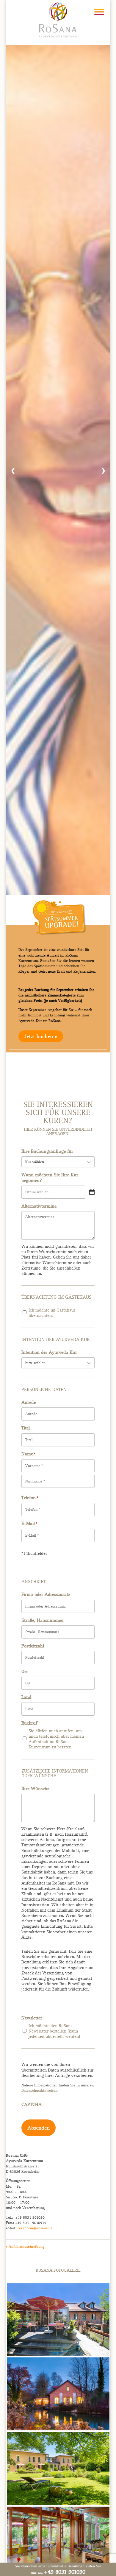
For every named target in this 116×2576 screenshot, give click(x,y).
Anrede (29, 1402)
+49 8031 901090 (65, 2572)
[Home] (58, 19)
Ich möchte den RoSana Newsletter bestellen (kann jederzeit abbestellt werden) (54, 2031)
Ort (25, 1672)
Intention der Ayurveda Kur (49, 1352)
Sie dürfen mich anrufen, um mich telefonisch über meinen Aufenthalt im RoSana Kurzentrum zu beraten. (56, 1739)
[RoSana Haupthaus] (58, 2429)
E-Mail (29, 1524)
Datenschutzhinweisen (39, 2090)
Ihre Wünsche (35, 1789)
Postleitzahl (33, 1646)
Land (26, 1697)
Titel (26, 1428)
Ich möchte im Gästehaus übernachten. (52, 1313)
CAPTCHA (32, 2105)
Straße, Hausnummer (43, 1620)
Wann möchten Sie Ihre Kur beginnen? (50, 1178)
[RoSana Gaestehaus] (58, 2503)
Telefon (30, 1498)
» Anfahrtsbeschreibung (25, 2246)
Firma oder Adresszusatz (46, 1594)
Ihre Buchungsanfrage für (47, 1151)
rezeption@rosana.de (35, 2228)
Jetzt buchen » (41, 1036)
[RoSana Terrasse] (58, 2354)
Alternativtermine (39, 1206)
